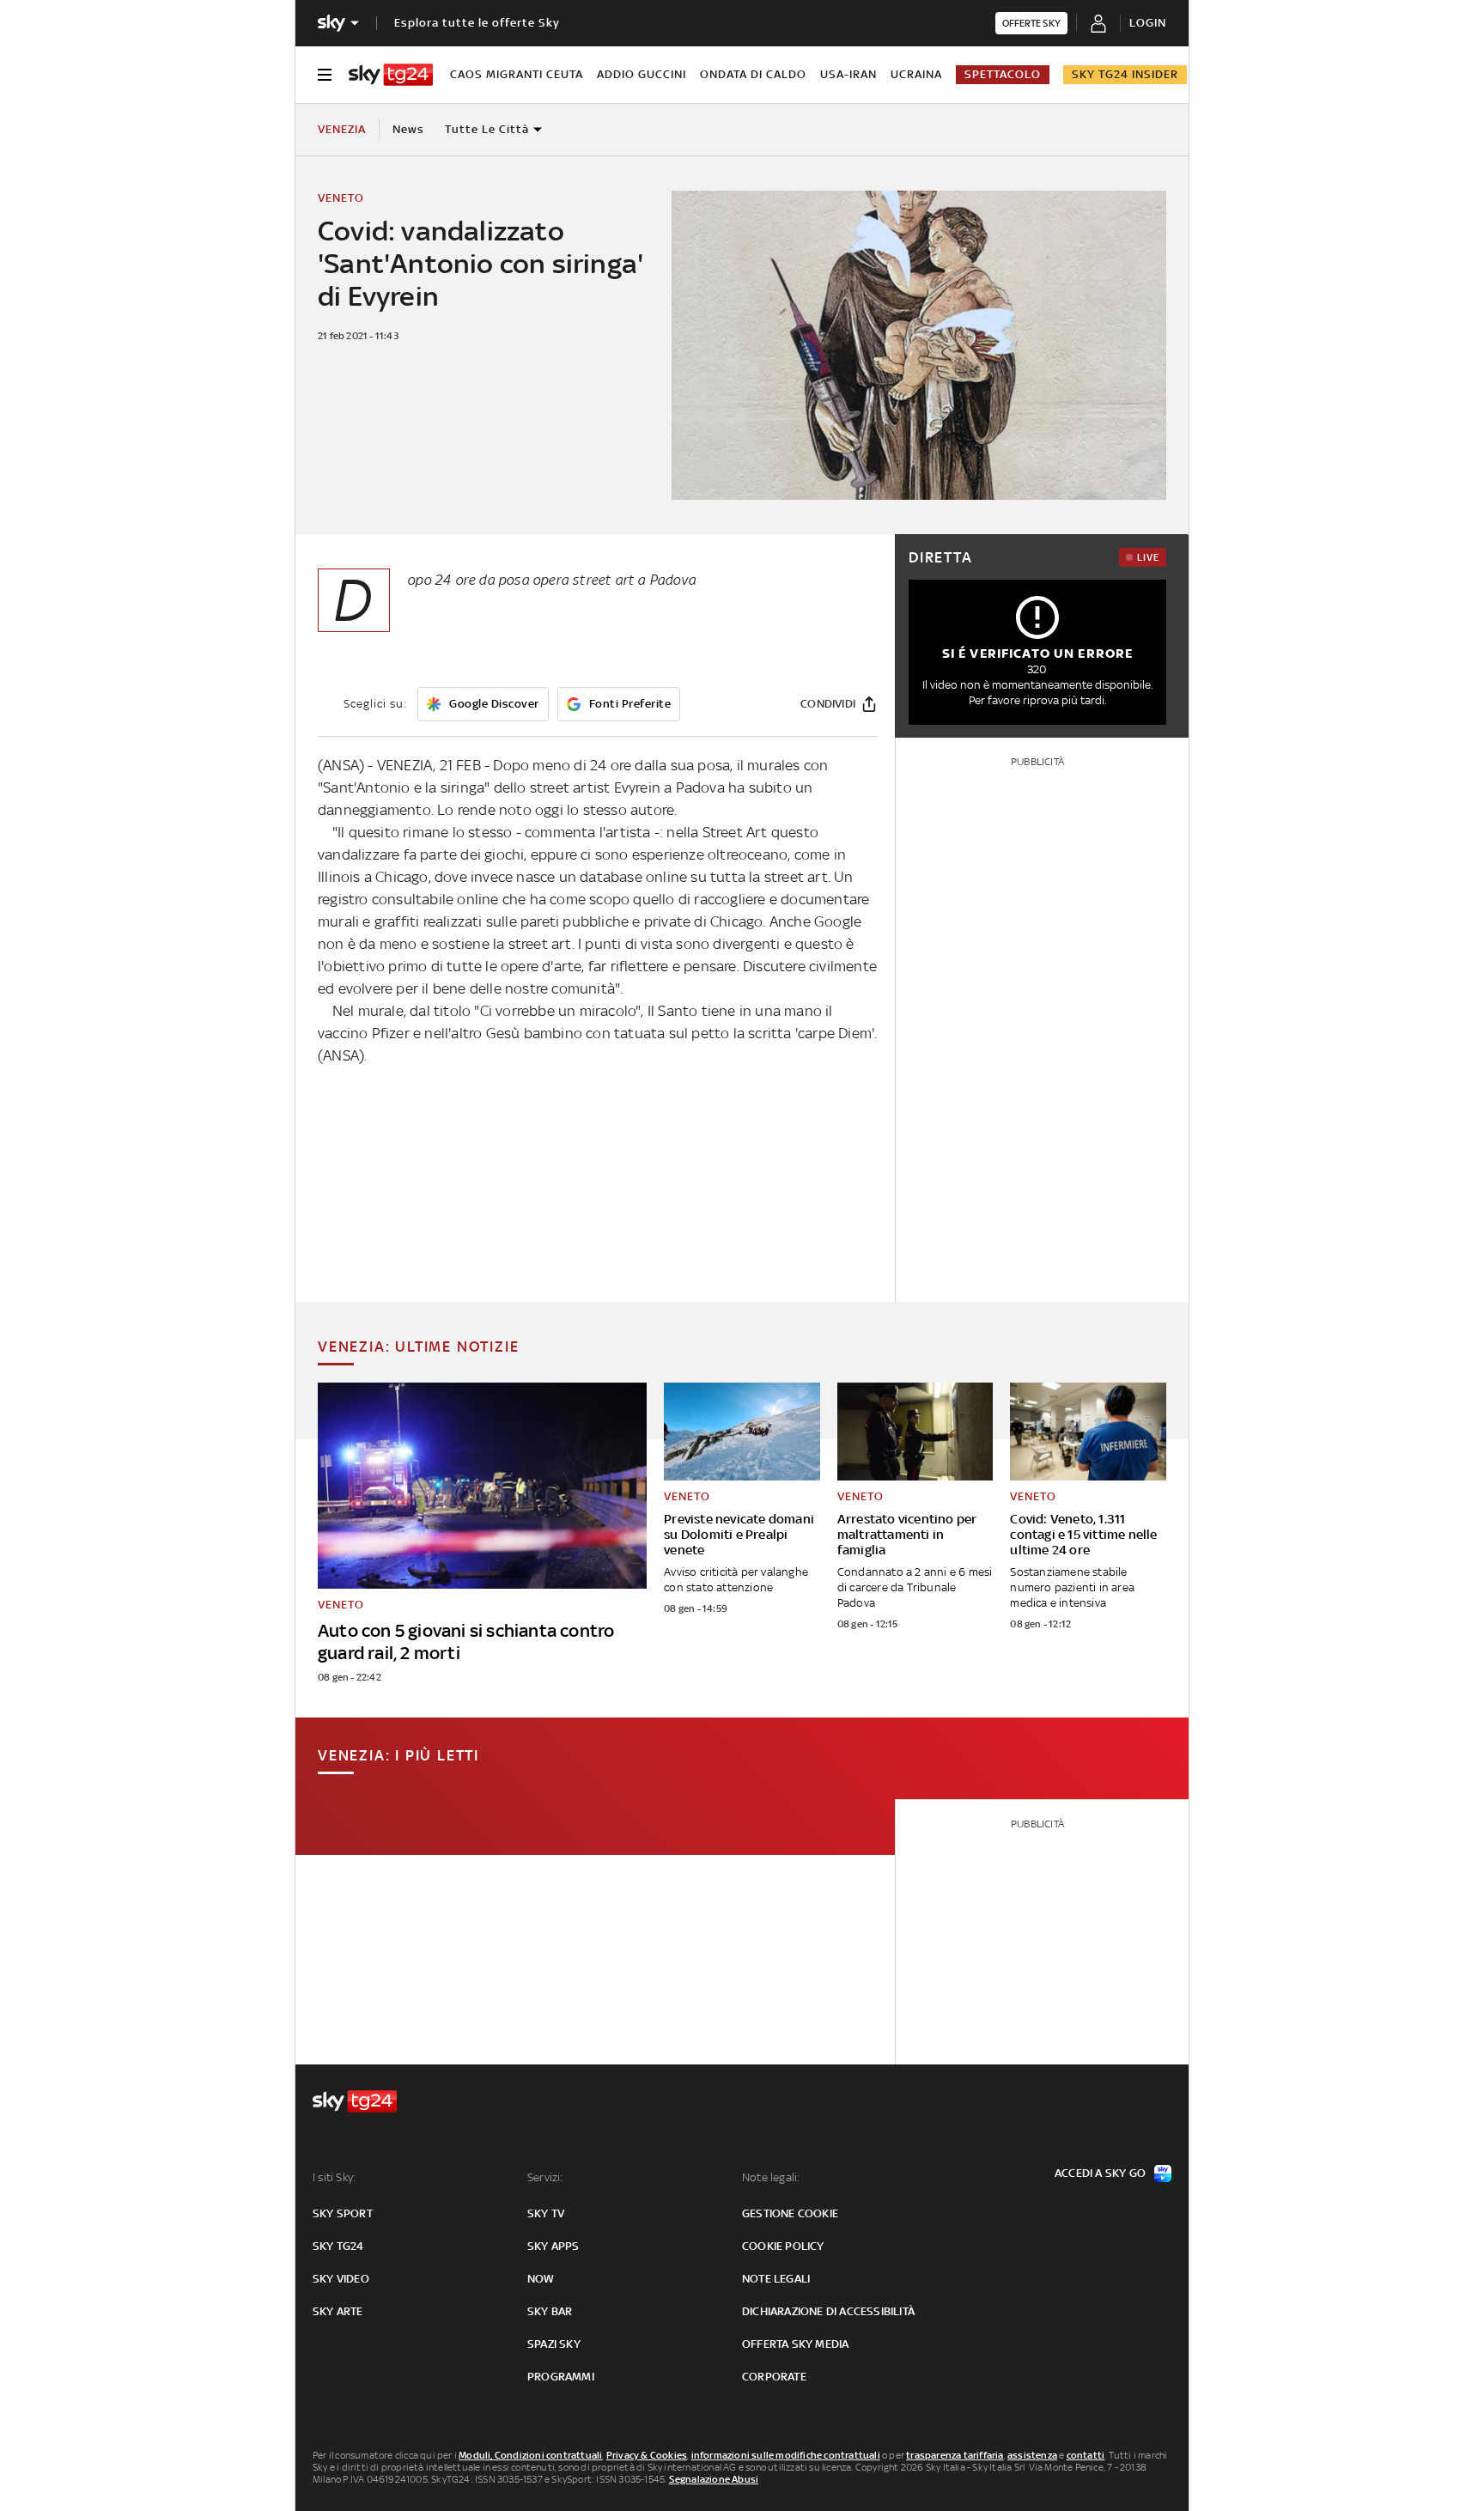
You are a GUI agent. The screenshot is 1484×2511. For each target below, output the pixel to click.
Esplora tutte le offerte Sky (477, 23)
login (1148, 23)
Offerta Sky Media (795, 2344)
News (408, 129)
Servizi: (545, 2177)
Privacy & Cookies (647, 2455)
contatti (1086, 2455)
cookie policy (783, 2246)
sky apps (553, 2246)
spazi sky (554, 2344)
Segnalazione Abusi (714, 2479)
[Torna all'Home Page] (391, 75)
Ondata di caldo (753, 74)
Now (541, 2279)
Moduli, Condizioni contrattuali (530, 2455)
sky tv (546, 2213)
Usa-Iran (848, 74)
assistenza (1032, 2455)
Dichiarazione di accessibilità (828, 2311)
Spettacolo (1003, 74)
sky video (341, 2279)
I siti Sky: (334, 2177)
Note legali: (771, 2177)
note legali (776, 2279)
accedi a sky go (1100, 2173)
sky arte (338, 2311)
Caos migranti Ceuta (517, 74)
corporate (774, 2377)
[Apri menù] (325, 75)
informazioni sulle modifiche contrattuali (786, 2455)
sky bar (550, 2311)
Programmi (561, 2377)
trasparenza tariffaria (955, 2455)
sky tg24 (338, 2246)
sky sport (343, 2213)
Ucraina (916, 74)
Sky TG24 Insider (1125, 74)
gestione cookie (790, 2213)
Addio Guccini (642, 74)
